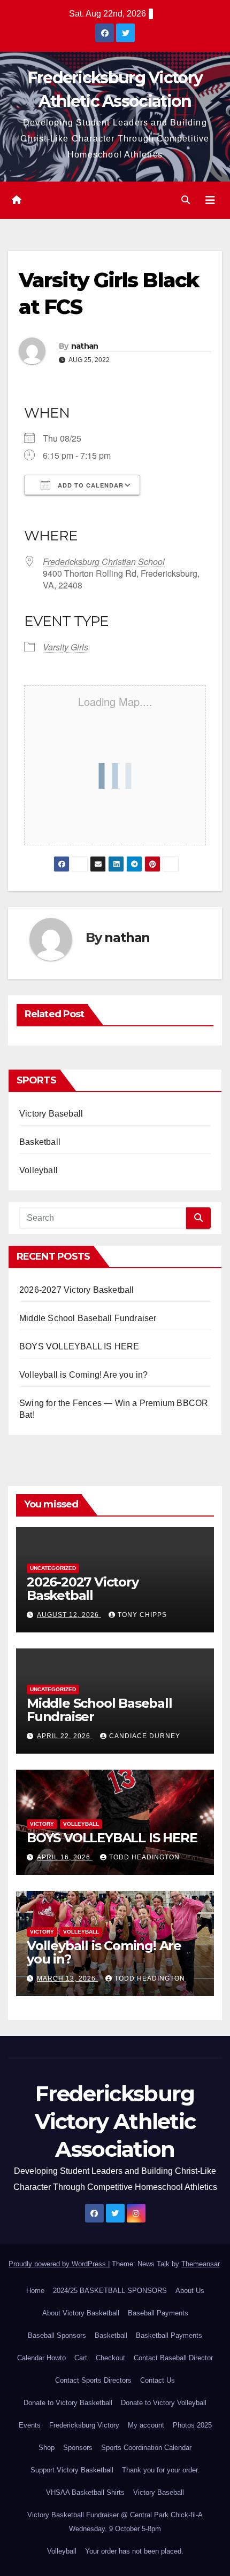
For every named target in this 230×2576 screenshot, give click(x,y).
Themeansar (200, 2264)
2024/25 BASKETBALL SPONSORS (110, 2291)
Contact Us (158, 2380)
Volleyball (39, 1170)
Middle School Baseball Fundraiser (88, 1318)
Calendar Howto (41, 2358)
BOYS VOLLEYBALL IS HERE (79, 1346)
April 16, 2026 (65, 1857)
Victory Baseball (51, 1114)
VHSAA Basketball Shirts (85, 2492)
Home (35, 2291)
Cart (81, 2358)
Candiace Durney (145, 1736)
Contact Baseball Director (173, 2358)
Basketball (40, 1142)
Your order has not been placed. (134, 2551)
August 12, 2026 (69, 1615)
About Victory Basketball (81, 2313)
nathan (85, 346)
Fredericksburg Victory (84, 2425)
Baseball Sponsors (57, 2335)
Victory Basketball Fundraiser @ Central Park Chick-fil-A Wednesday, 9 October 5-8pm (115, 2522)
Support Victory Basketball (72, 2470)
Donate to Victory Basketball (68, 2403)
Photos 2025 (192, 2425)
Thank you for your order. (161, 2470)
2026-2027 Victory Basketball (77, 1290)
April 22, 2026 (65, 1736)
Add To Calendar (90, 485)
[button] (186, 200)
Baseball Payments (158, 2313)
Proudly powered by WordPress (58, 2264)
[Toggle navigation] (210, 200)
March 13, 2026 (67, 1978)
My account (146, 2425)
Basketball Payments (169, 2335)
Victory (42, 1824)
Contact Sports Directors (93, 2380)
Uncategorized (53, 1568)
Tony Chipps (142, 1615)
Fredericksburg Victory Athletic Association (115, 2121)
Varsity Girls (66, 647)
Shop (47, 2448)
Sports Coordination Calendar (146, 2448)
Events (30, 2425)
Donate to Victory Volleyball (164, 2403)
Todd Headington (144, 1857)
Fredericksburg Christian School (104, 561)
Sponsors (78, 2448)
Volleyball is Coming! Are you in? (84, 1375)
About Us (190, 2291)
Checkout (110, 2358)
